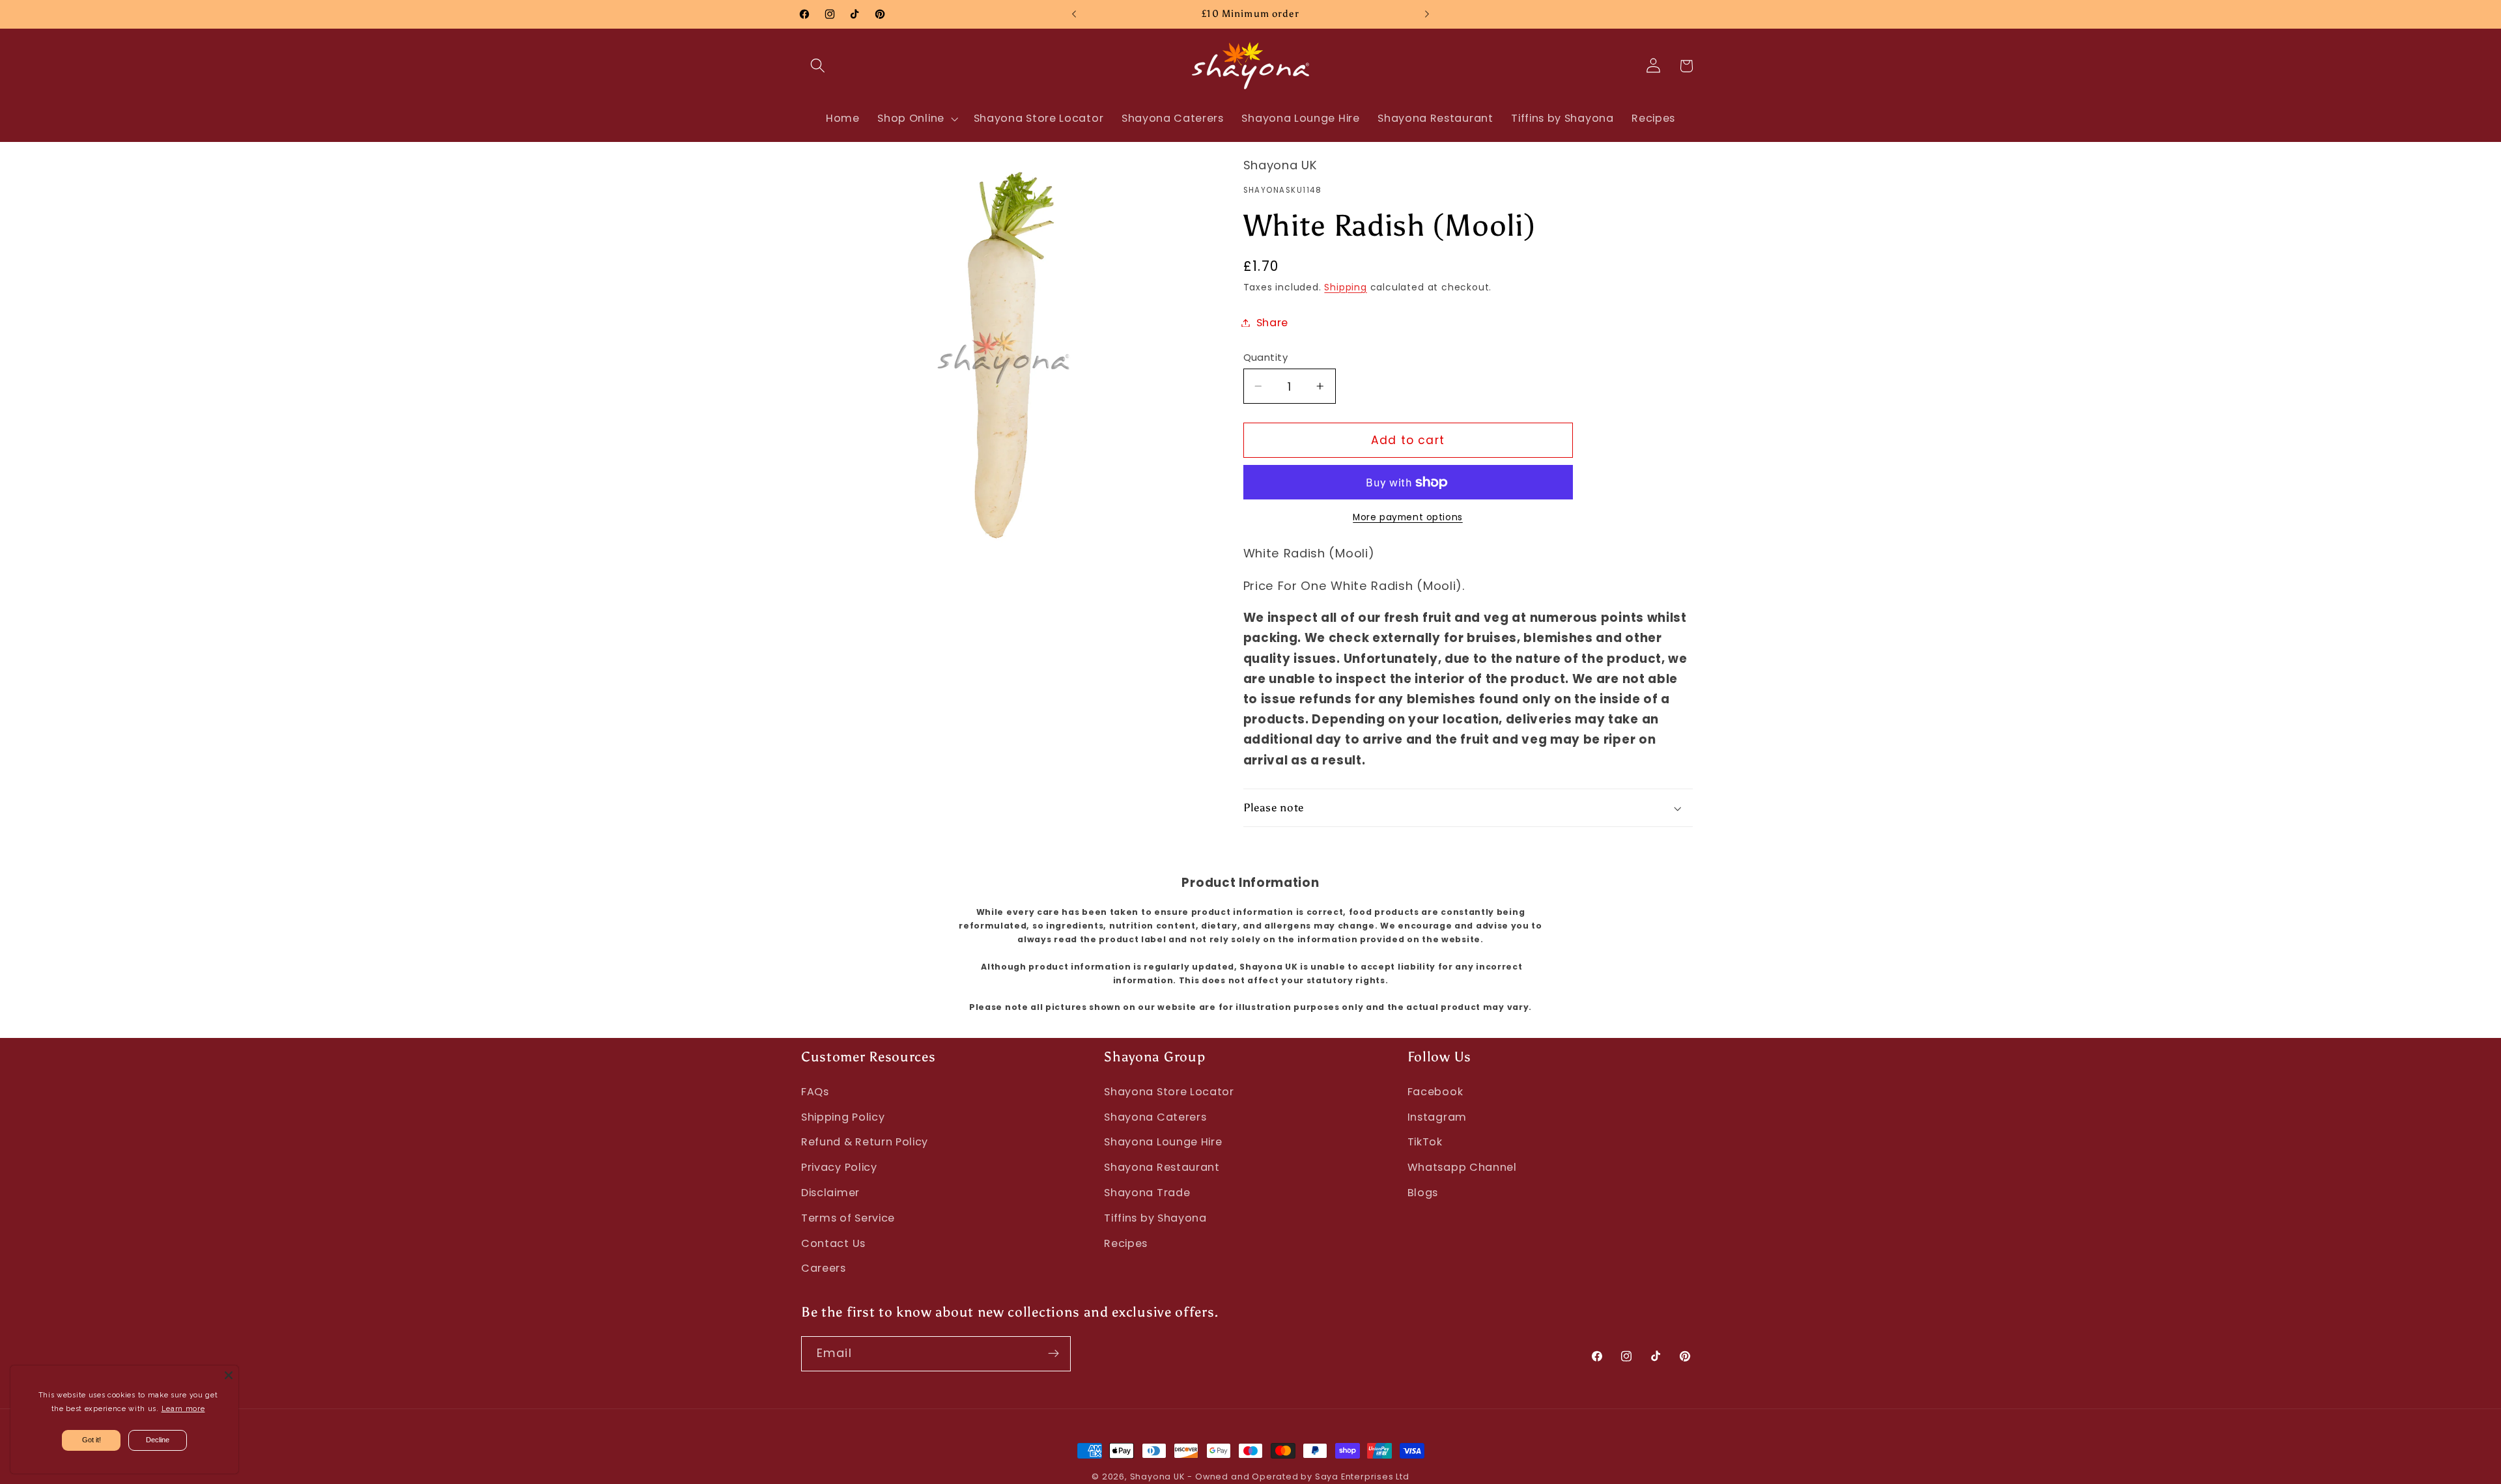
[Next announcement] (1427, 14)
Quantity (1266, 357)
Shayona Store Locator (1169, 1092)
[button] (818, 66)
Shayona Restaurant (1162, 1167)
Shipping (1345, 287)
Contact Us (833, 1243)
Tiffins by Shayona (1155, 1218)
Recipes (1126, 1243)
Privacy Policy (839, 1167)
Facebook (1435, 1092)
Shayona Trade (1147, 1193)
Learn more (183, 1409)
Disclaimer (830, 1193)
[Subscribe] (1053, 1354)
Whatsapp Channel (1462, 1167)
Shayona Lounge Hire (1163, 1142)
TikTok (1425, 1142)
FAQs (815, 1092)
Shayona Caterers (1155, 1117)
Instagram (1437, 1117)
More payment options (1408, 517)
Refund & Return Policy (865, 1142)
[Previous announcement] (1074, 14)
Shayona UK (1157, 1477)
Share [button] (1272, 323)
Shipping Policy (843, 1117)
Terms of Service (848, 1218)
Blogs (1423, 1193)
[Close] (229, 1375)
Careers (824, 1268)
